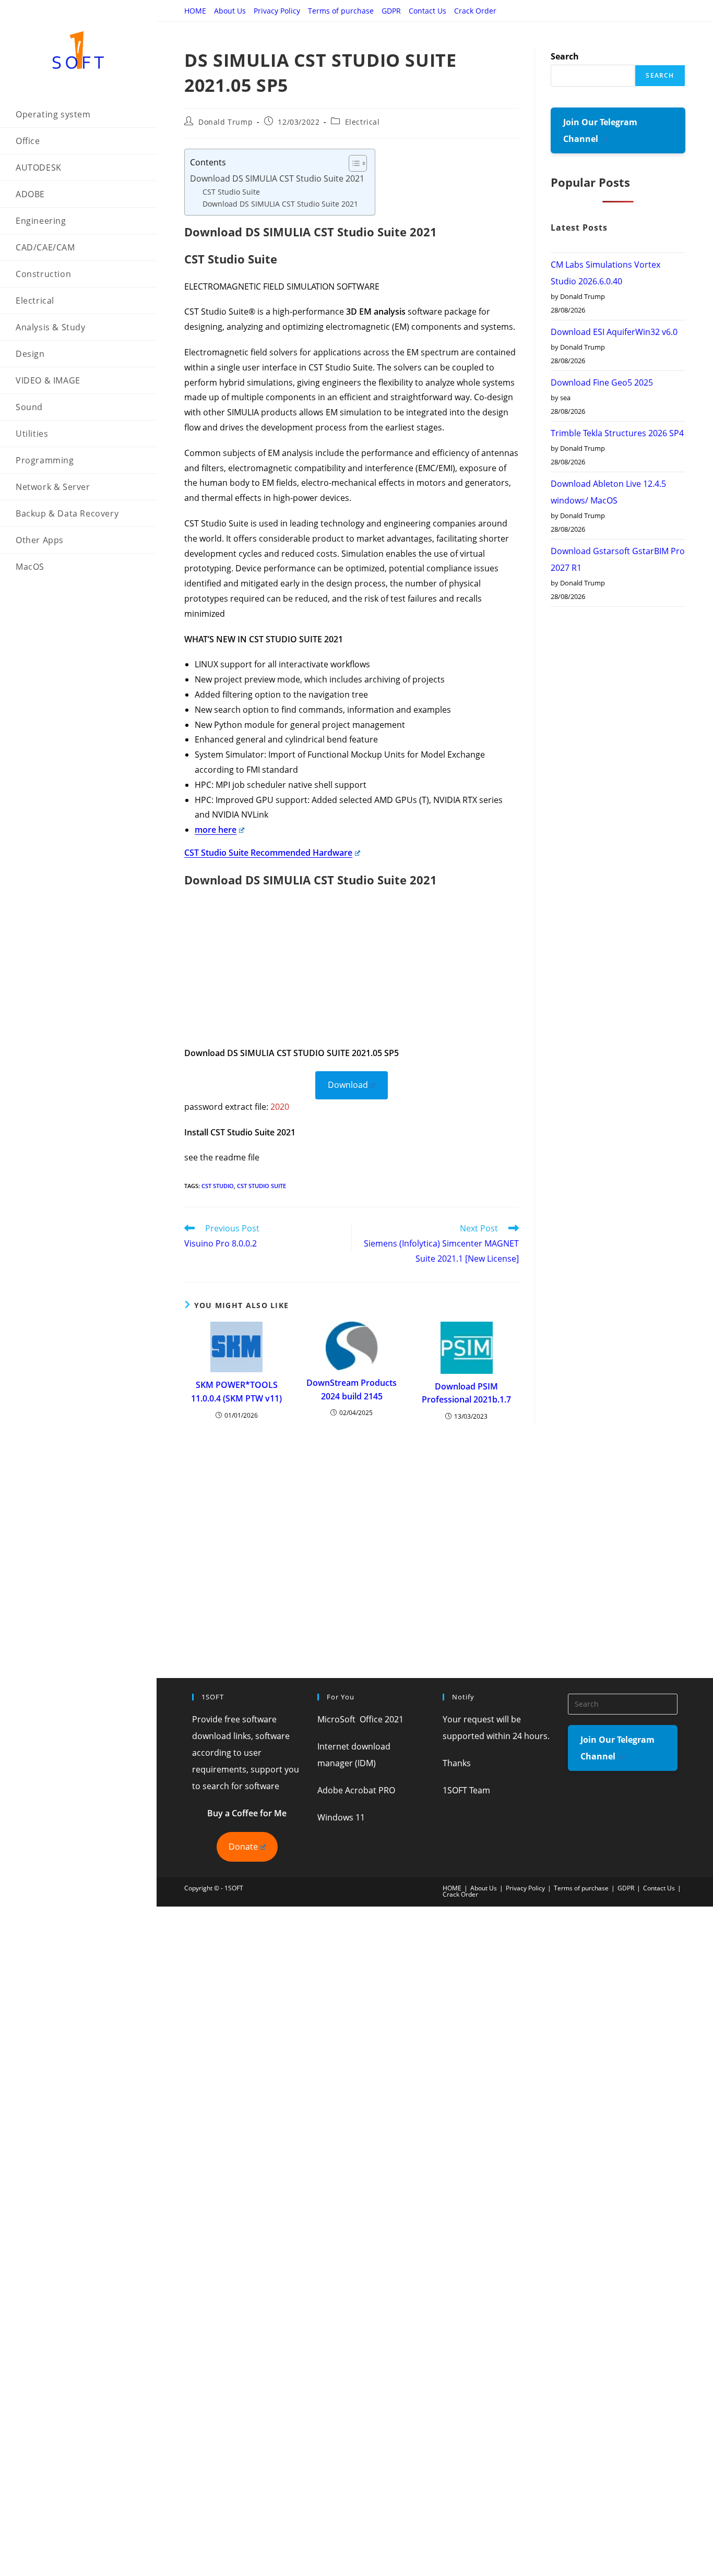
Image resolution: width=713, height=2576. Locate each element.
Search (565, 56)
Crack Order (475, 11)
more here (216, 830)
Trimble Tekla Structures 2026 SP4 (617, 433)
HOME (195, 11)
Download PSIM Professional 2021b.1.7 (466, 1393)
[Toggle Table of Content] (353, 163)
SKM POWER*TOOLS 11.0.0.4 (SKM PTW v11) (236, 1392)
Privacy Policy (277, 11)
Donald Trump (225, 122)
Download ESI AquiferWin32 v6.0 (614, 332)
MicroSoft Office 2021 (360, 1719)
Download (348, 1085)
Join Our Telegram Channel (600, 130)
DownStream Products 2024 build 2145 (352, 1389)
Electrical (363, 122)
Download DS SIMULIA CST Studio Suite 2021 (277, 178)
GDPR (391, 11)
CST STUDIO (218, 1186)
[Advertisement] (352, 973)
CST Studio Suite (231, 192)
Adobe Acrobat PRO (356, 1790)
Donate (243, 1847)
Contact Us (427, 11)
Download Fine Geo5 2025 (602, 382)
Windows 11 (341, 1817)
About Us (230, 11)
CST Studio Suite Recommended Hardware (268, 853)
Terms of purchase (341, 11)
